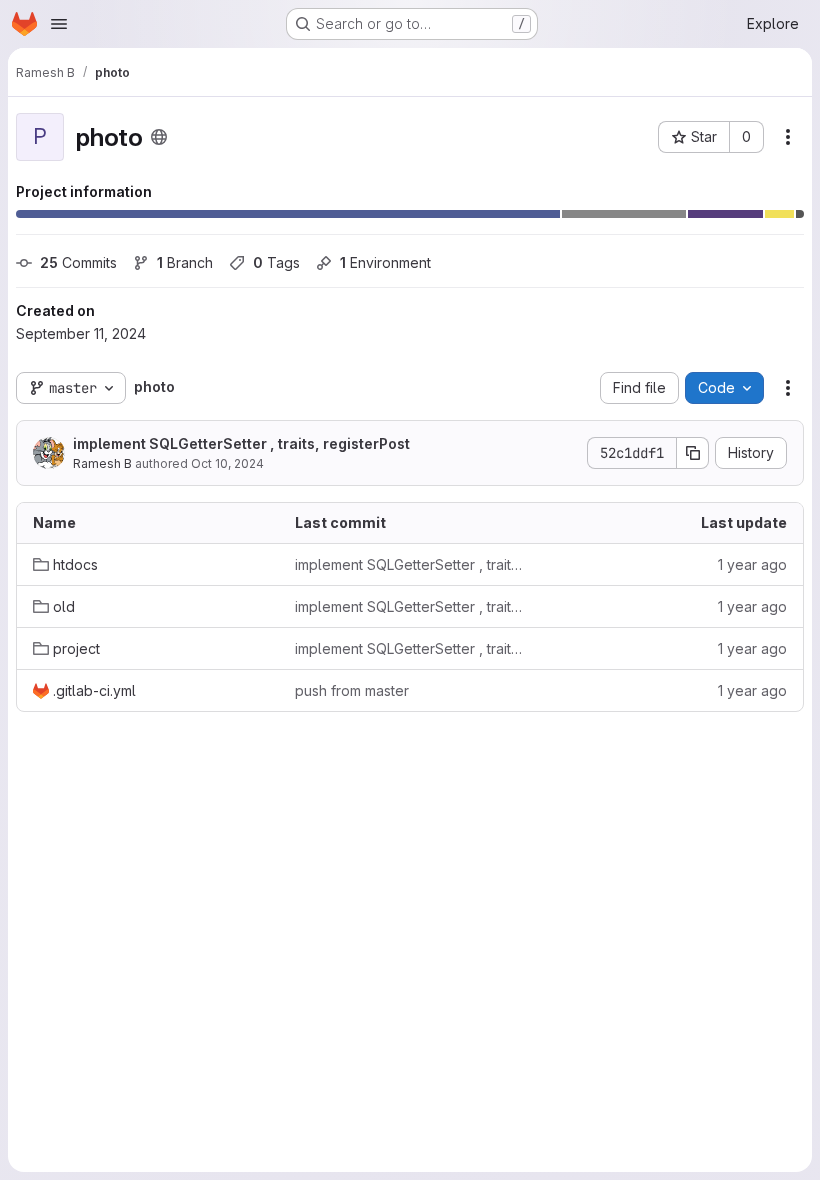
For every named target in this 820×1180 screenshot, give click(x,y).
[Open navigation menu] (59, 24)
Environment (385, 262)
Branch (185, 262)
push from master (352, 690)
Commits (78, 262)
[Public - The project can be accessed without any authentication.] (159, 137)
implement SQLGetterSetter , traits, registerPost (241, 443)
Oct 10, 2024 (227, 463)
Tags (276, 262)
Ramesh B (102, 463)
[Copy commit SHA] (693, 453)
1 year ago (752, 564)
